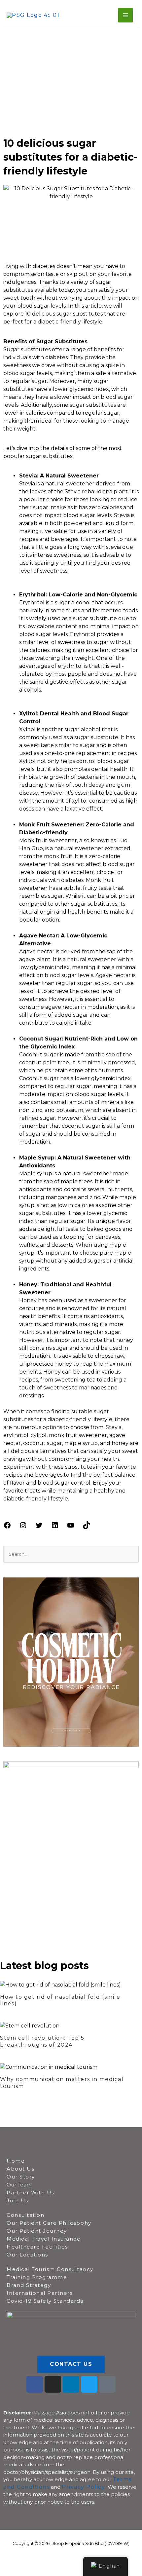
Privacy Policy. (84, 2487)
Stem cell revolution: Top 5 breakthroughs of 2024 (42, 2041)
